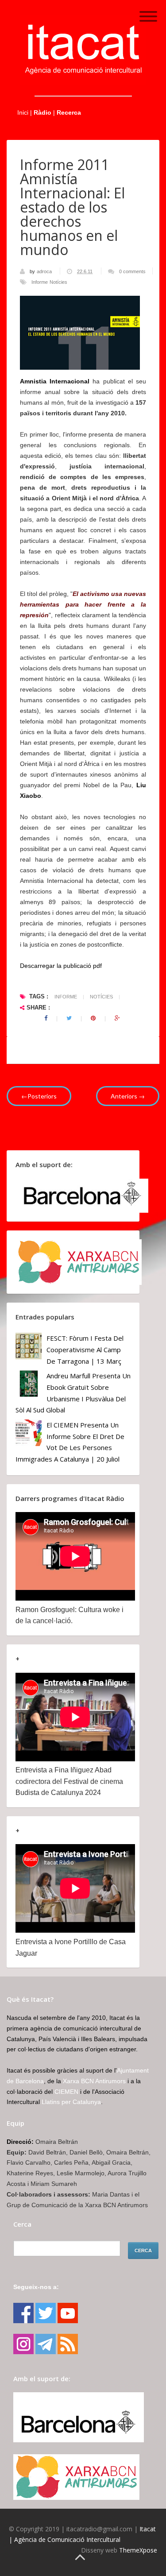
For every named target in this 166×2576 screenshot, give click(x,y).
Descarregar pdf (61, 966)
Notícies (58, 282)
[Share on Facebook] (46, 1018)
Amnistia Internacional (55, 381)
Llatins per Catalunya (71, 2102)
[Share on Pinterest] (93, 1018)
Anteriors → (128, 1096)
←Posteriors (39, 1096)
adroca (45, 271)
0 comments (132, 271)
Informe (40, 282)
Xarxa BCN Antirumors (94, 2081)
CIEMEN (66, 2092)
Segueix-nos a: (36, 2287)
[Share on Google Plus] (117, 1018)
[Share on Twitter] (69, 1018)
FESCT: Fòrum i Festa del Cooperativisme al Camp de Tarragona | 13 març (85, 1349)
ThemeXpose (138, 2550)
